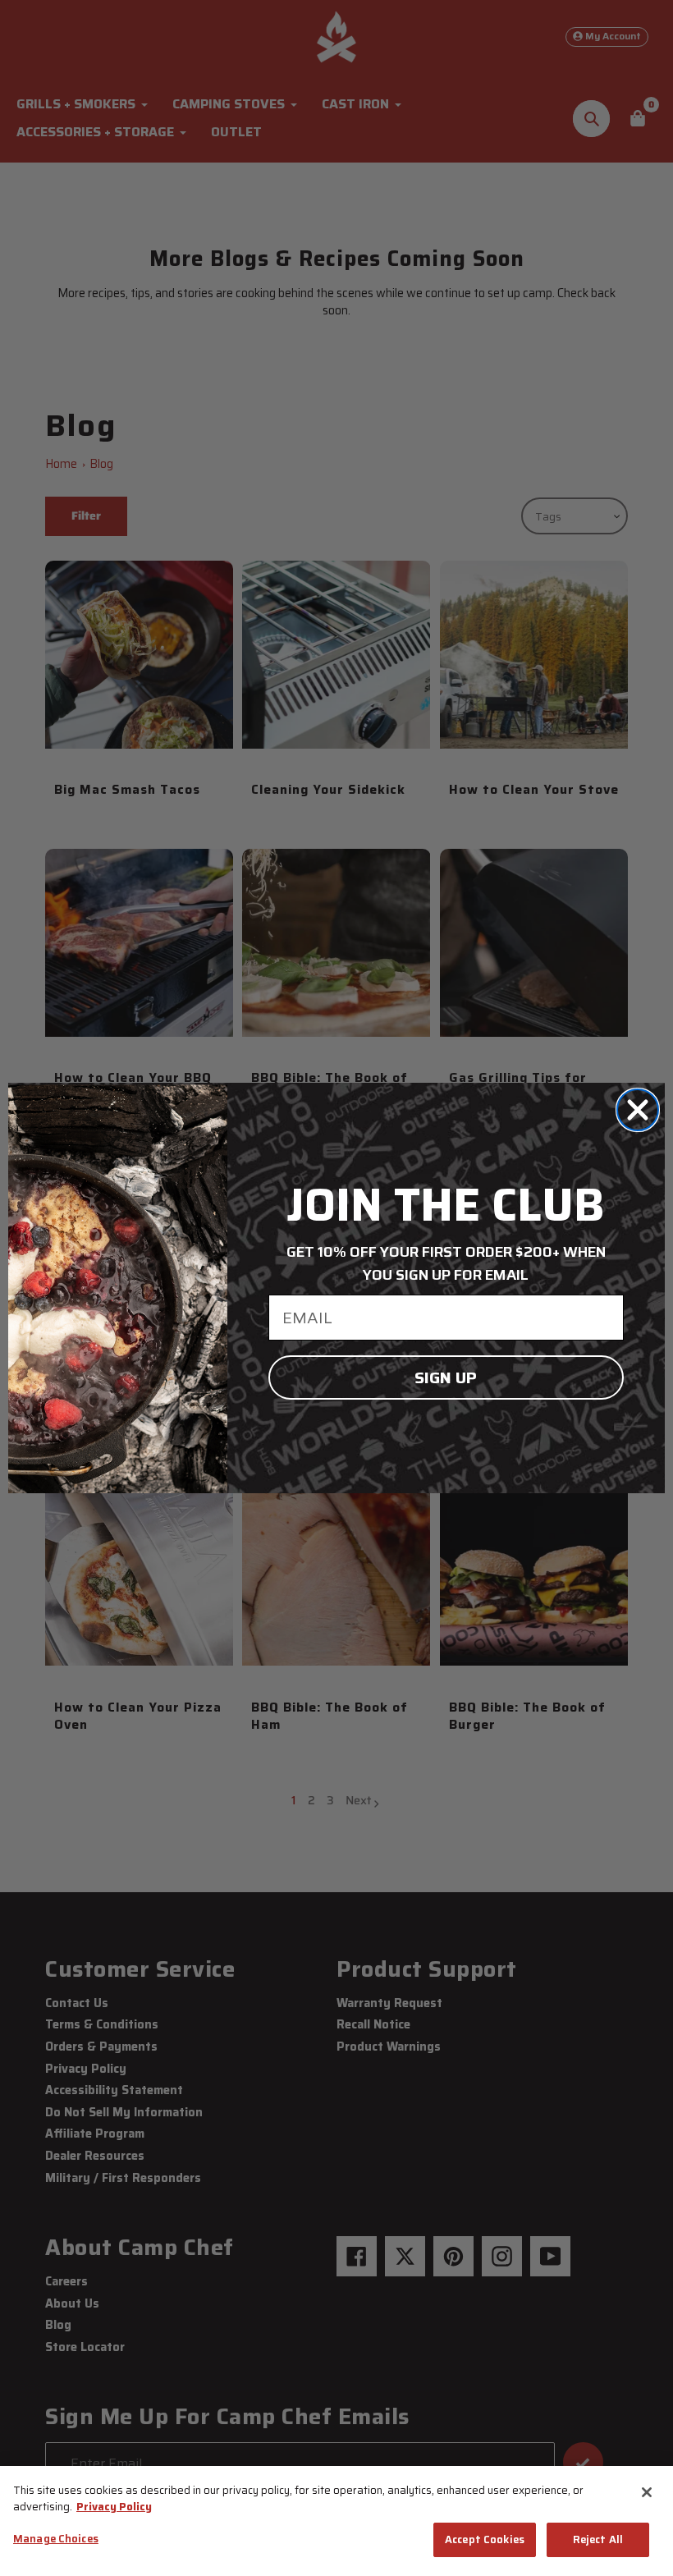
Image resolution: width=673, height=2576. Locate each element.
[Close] (647, 2492)
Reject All (598, 2539)
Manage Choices (56, 2539)
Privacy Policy (114, 2507)
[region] (336, 2521)
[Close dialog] (638, 1110)
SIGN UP (446, 1377)
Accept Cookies (485, 2539)
